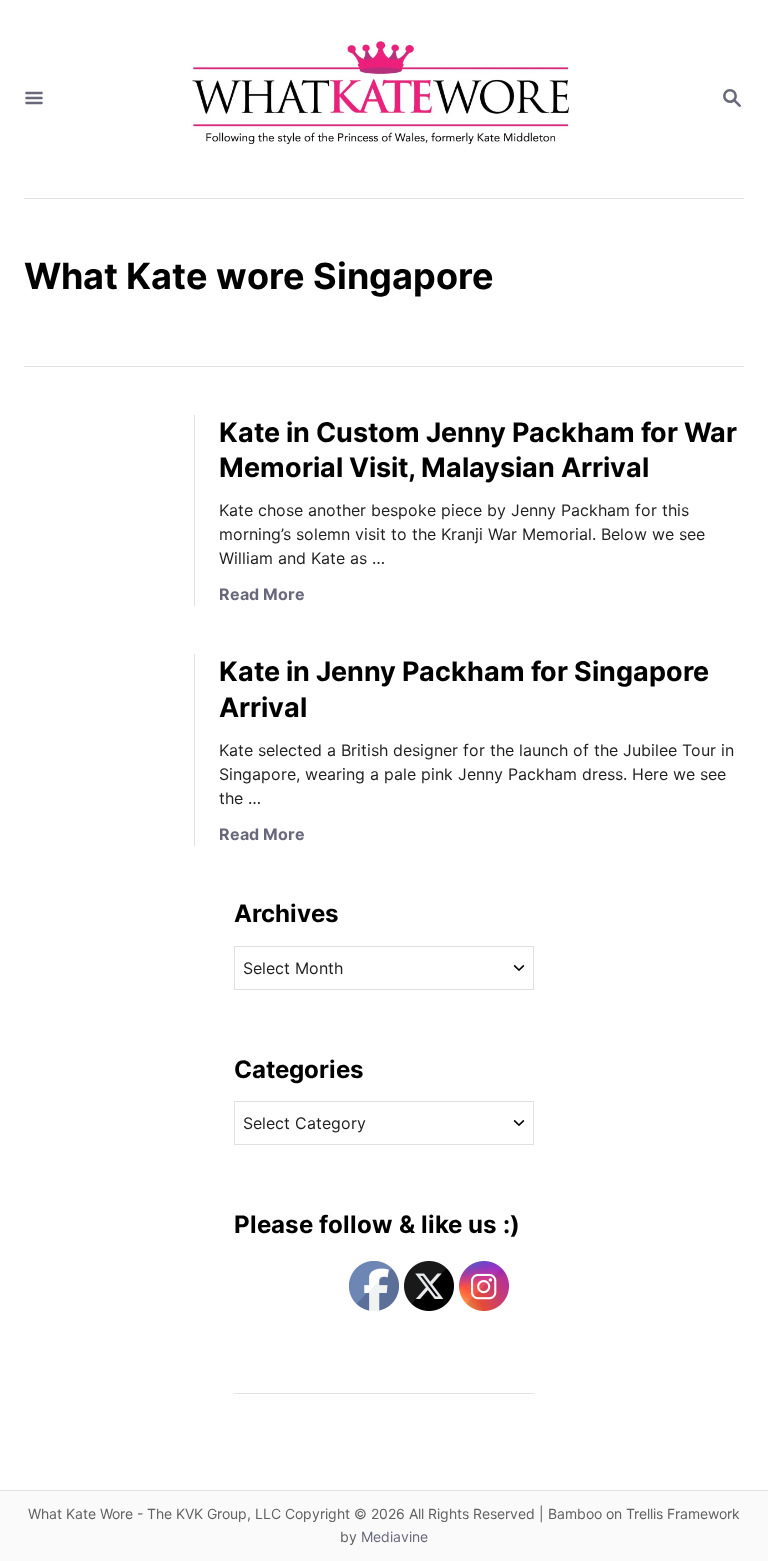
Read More (262, 594)
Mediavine (394, 1536)
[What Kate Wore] (382, 99)
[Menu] (34, 99)
